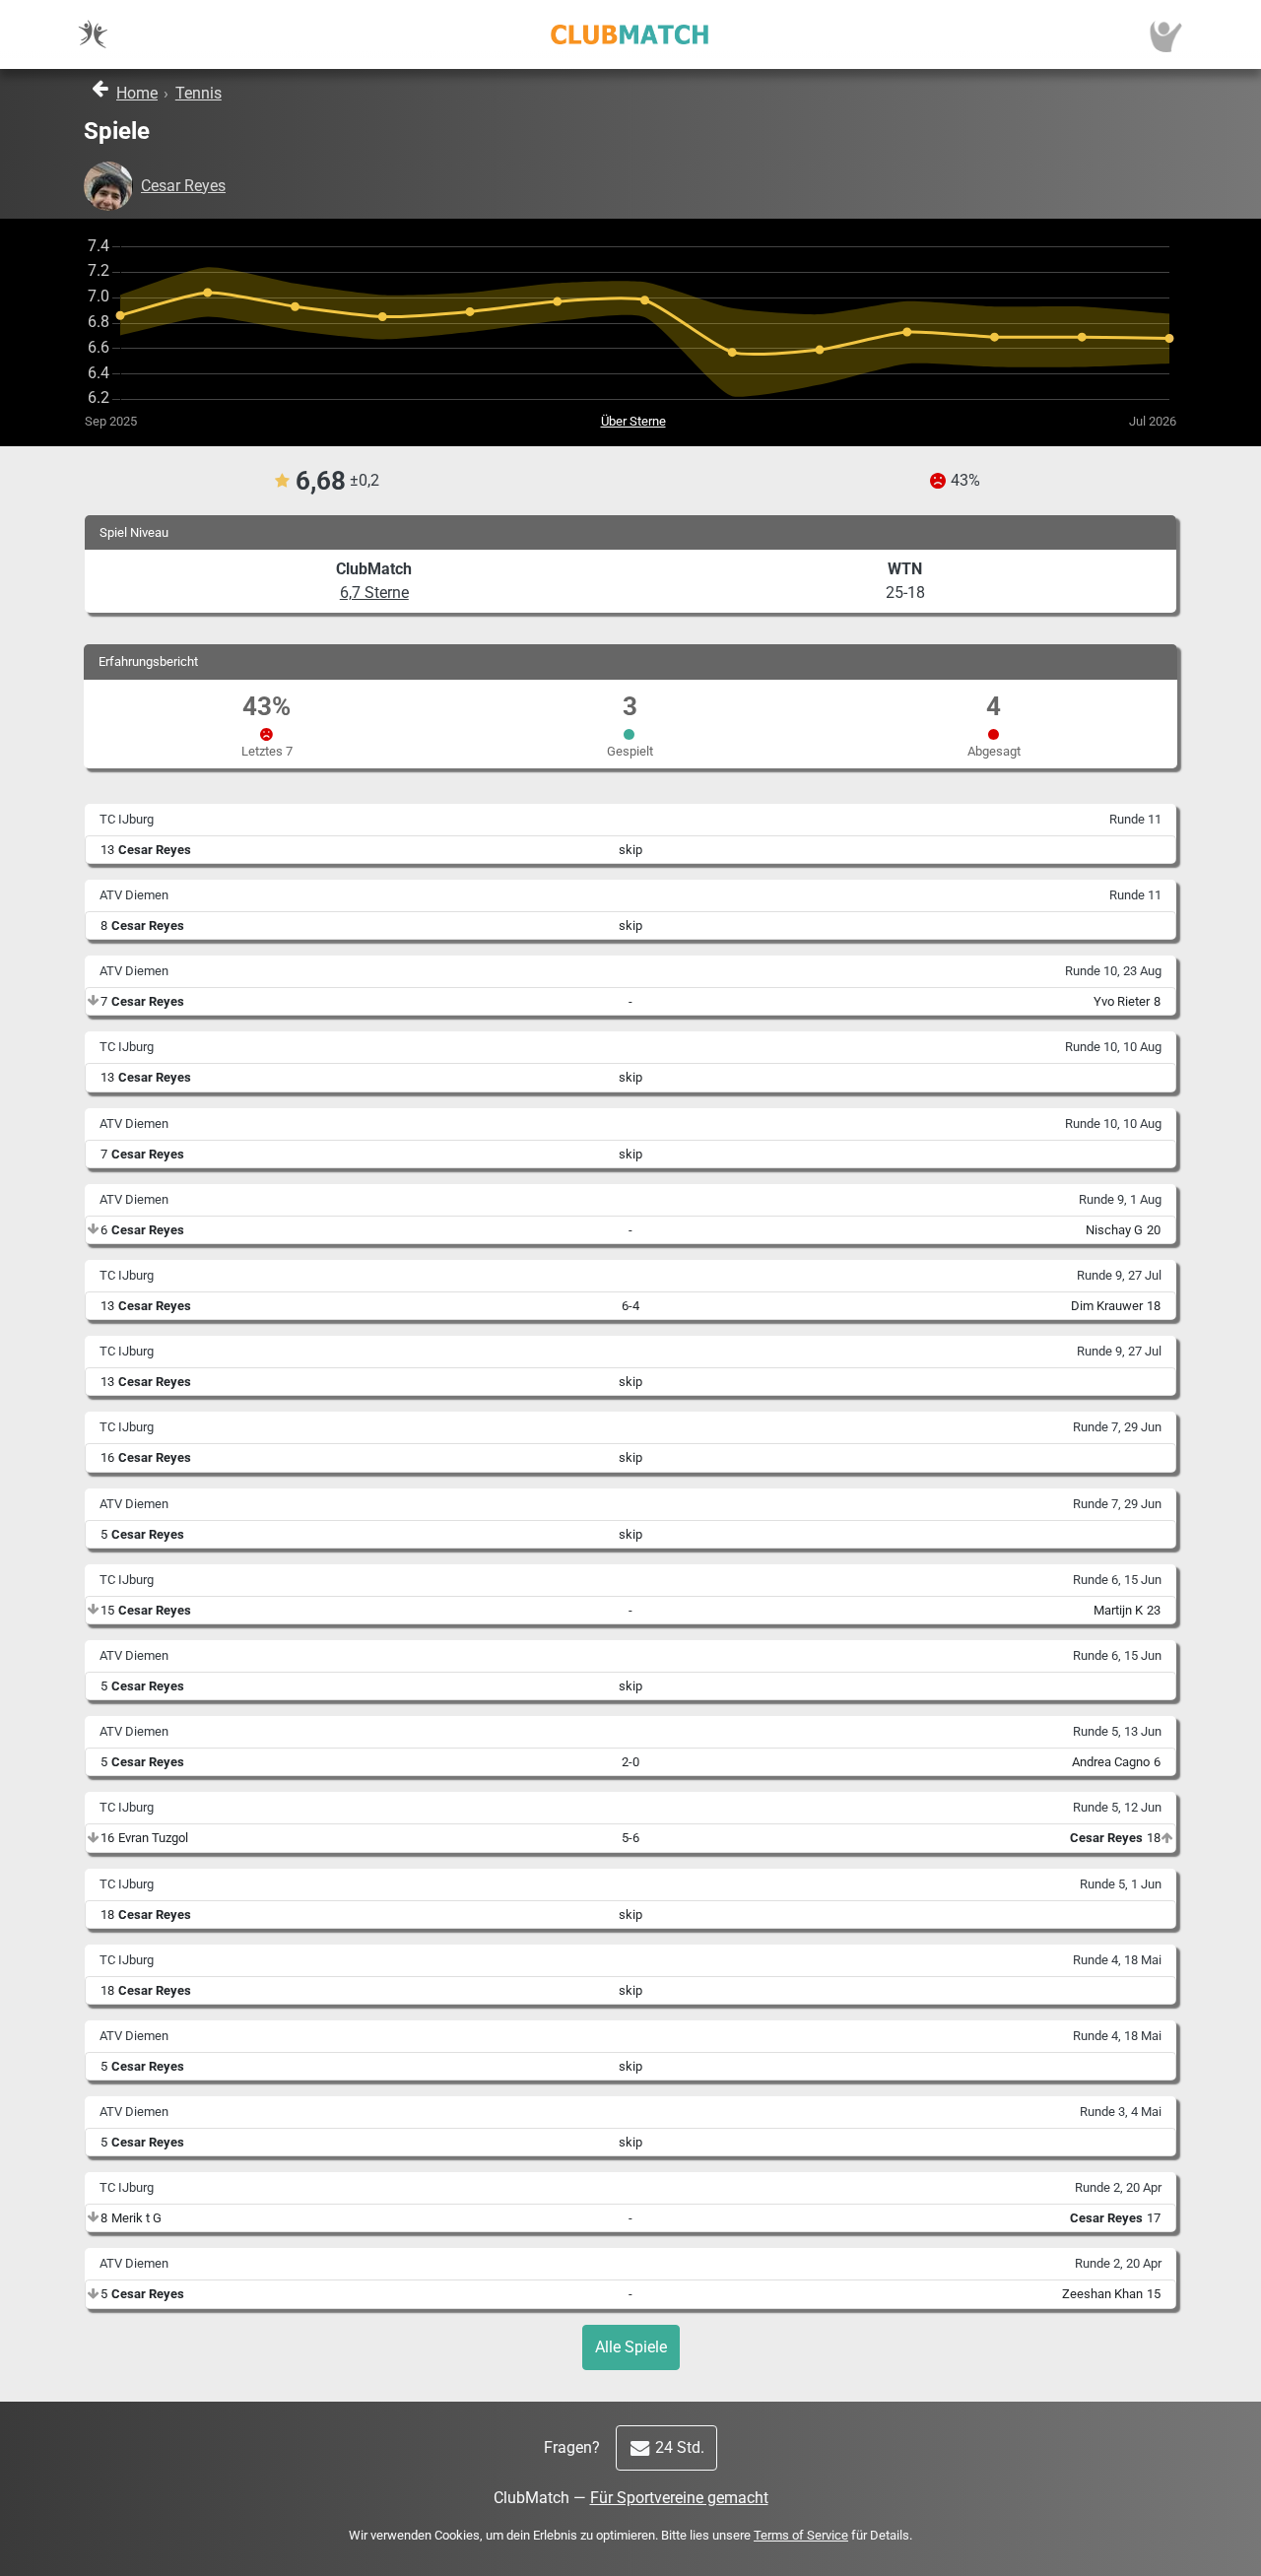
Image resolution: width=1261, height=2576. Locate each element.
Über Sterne (633, 421)
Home (137, 93)
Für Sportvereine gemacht (679, 2498)
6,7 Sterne (374, 593)
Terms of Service (801, 2535)
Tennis (199, 93)
